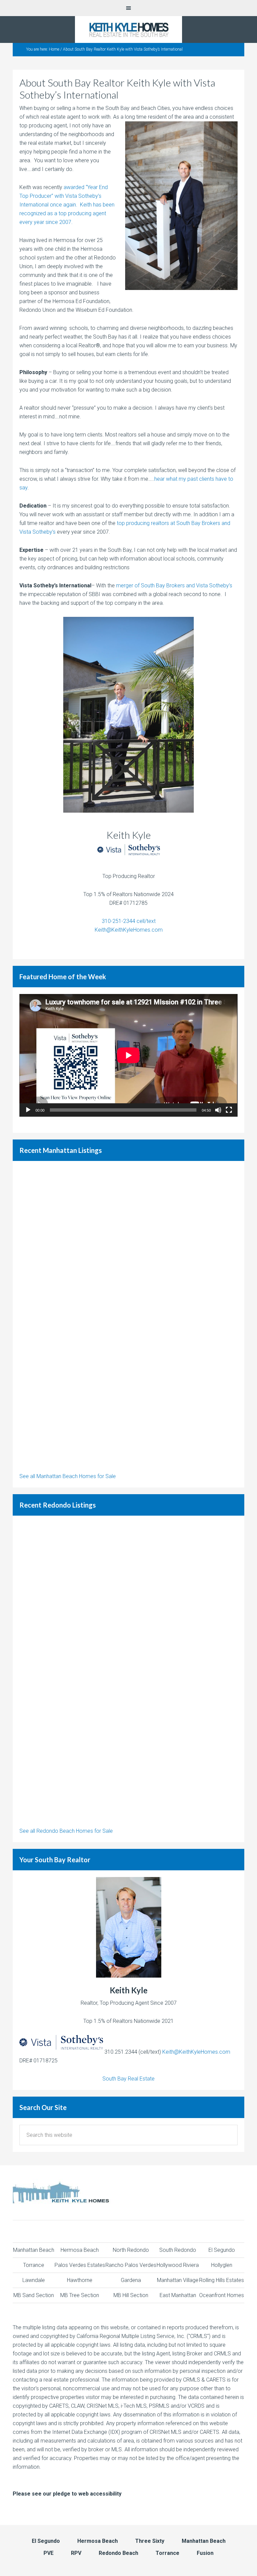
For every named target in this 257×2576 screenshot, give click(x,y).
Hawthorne (80, 2280)
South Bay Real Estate (128, 2079)
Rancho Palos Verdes (131, 2265)
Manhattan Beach (34, 2250)
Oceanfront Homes (222, 2295)
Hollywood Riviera (178, 2265)
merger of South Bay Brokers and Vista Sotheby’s (174, 586)
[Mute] (218, 1110)
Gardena (131, 2280)
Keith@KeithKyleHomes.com (129, 930)
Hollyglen (222, 2265)
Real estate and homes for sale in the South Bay (128, 30)
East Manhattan (178, 2295)
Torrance (34, 2265)
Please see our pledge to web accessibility (67, 2494)
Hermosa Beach (80, 2250)
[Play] (28, 1110)
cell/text (145, 921)
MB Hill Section (131, 2295)
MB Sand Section (34, 2295)
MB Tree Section (80, 2295)
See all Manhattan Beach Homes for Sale (68, 1476)
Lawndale (34, 2280)
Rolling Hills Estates (222, 2280)
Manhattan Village (178, 2280)
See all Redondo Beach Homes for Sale (66, 1831)
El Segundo (222, 2250)
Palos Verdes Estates (80, 2265)
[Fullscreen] (229, 1110)
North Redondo (131, 2250)
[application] (128, 1055)
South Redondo (178, 2250)
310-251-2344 (118, 921)
